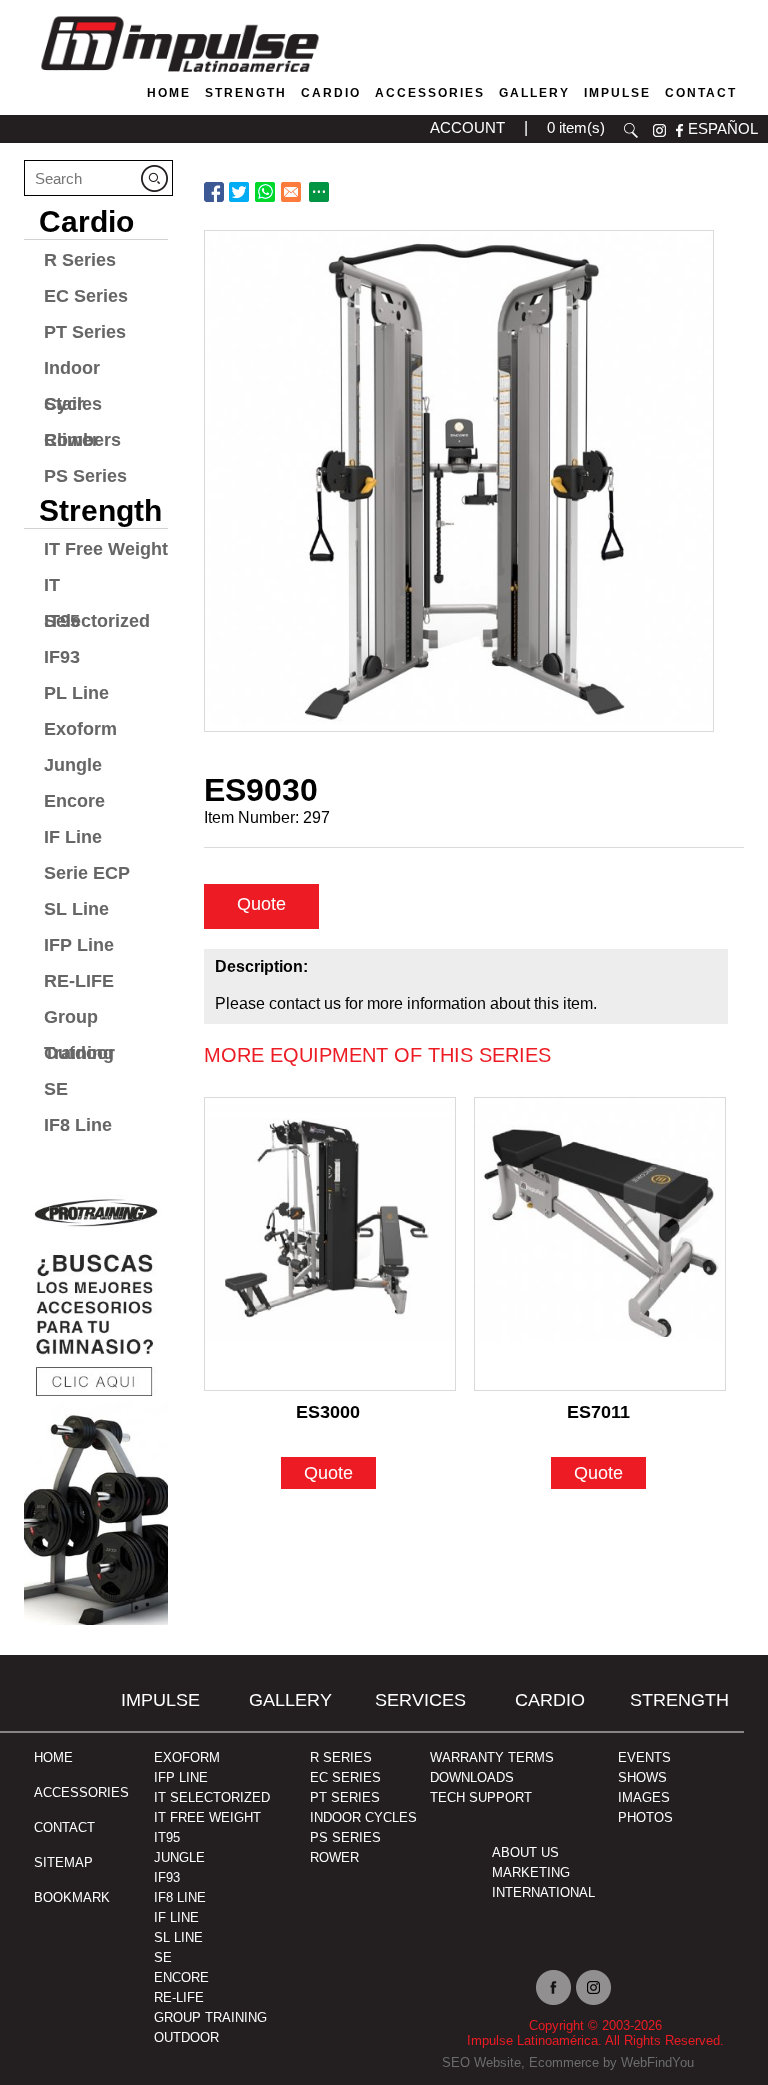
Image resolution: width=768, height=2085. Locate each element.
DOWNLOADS (472, 1777)
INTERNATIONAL (543, 1892)
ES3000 (328, 1412)
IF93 (62, 657)
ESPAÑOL (723, 128)
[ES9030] (459, 481)
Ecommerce (564, 2062)
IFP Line (79, 945)
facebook (679, 130)
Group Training (79, 1021)
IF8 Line (78, 1125)
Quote (261, 904)
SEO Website (481, 2062)
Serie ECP (87, 873)
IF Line (73, 837)
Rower (71, 440)
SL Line (76, 909)
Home (169, 93)
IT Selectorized (97, 589)
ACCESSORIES (81, 1792)
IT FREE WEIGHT (207, 1817)
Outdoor (79, 1053)
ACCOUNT (467, 127)
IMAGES (644, 1797)
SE (56, 1089)
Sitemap (63, 1862)
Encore (74, 801)
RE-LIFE (79, 981)
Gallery (534, 93)
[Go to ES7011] (600, 1244)
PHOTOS (645, 1817)
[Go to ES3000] (330, 1244)
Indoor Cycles (73, 372)
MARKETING (531, 1872)
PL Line (76, 693)
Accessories (430, 93)
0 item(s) (576, 127)
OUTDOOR (186, 2037)
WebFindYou (657, 2062)
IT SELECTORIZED (212, 1797)
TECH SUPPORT (481, 1797)
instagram (659, 130)
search (631, 130)
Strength (246, 93)
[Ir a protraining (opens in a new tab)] (96, 1404)
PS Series (85, 476)
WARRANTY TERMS (492, 1757)
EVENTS (644, 1757)
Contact (701, 93)
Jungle (73, 765)
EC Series (86, 296)
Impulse (617, 93)
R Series (80, 260)
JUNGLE (179, 1857)
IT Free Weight (106, 549)
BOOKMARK (72, 1897)
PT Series (85, 332)
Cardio (331, 93)
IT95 (167, 1837)
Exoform (80, 729)
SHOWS (642, 1777)
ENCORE (181, 1977)
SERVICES (420, 1700)
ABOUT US (525, 1852)
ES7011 (598, 1412)
